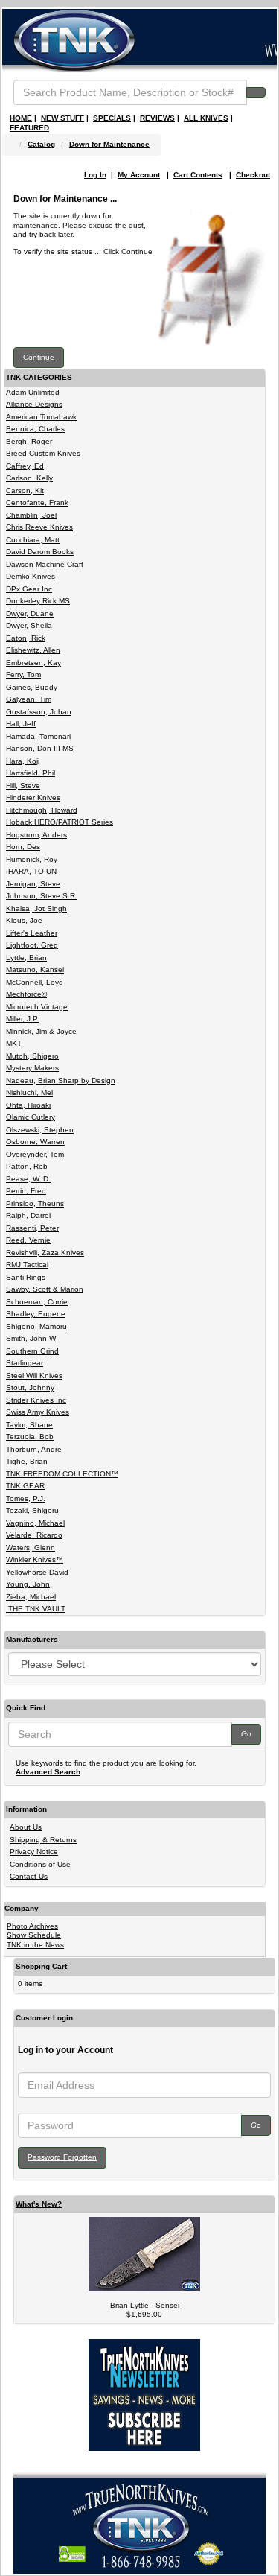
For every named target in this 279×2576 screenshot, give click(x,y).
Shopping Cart (41, 1966)
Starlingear (25, 1363)
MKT (14, 1043)
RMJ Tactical (27, 1265)
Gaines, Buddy (32, 687)
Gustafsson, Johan (39, 712)
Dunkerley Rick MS (38, 601)
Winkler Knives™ (35, 1560)
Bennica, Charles (35, 429)
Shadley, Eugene (36, 1314)
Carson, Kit (25, 491)
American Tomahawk (41, 417)
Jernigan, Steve (33, 884)
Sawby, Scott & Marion (45, 1289)
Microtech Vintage (37, 1007)
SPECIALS (112, 118)
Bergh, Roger (29, 441)
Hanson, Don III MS (40, 748)
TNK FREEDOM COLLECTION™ (62, 1474)
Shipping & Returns (43, 1840)
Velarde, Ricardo (34, 1535)
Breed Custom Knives (43, 453)
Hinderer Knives (33, 797)
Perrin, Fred (26, 1191)
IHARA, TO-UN (31, 871)
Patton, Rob (27, 1166)
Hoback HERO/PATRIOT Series (60, 822)
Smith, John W (31, 1338)
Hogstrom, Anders (36, 835)
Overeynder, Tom (35, 1154)
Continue (39, 357)
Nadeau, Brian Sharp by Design (61, 1081)
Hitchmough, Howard (42, 810)
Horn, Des (23, 847)
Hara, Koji (23, 761)
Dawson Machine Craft (45, 564)
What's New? (39, 2204)
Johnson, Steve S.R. (42, 896)
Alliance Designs (34, 404)
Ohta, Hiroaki (28, 1105)
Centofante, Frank (37, 502)
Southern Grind (32, 1351)
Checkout (253, 175)
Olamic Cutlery (31, 1117)
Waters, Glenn (31, 1548)
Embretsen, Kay (33, 663)
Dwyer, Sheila (29, 625)
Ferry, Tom (23, 675)
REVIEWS (157, 118)
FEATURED (29, 128)
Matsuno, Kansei (35, 970)
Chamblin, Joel (31, 515)
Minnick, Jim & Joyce (41, 1031)
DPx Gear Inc (29, 589)
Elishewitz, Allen (33, 650)
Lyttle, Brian (26, 958)
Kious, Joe (24, 920)
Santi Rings (26, 1277)
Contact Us (29, 1876)
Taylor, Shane (29, 1425)
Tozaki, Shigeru (32, 1510)
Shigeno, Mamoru (36, 1326)
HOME (21, 118)
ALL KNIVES (206, 118)
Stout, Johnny (30, 1387)
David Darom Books (40, 552)
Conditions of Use (40, 1864)
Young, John (28, 1584)
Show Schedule (34, 1935)
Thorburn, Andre (34, 1449)
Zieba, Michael (31, 1597)
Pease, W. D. (28, 1179)
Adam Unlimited (33, 392)
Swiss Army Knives (38, 1412)
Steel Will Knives (34, 1376)
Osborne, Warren (35, 1142)
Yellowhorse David (37, 1572)
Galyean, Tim (29, 699)
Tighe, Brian (27, 1461)
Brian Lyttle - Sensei (145, 2305)
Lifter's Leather (32, 933)
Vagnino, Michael (35, 1523)
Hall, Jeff (21, 724)
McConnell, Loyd (35, 982)
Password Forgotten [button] (62, 2157)
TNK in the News (35, 1945)
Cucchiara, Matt (33, 540)
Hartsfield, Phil (31, 773)
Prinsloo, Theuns (35, 1203)
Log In (95, 175)
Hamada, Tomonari (38, 736)
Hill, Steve (23, 786)
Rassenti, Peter (32, 1228)
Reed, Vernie (28, 1240)
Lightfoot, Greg (32, 945)
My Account (139, 175)
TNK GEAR (25, 1486)
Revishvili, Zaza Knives (45, 1253)
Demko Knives (31, 576)
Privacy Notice (34, 1852)
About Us (26, 1827)
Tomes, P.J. (26, 1498)
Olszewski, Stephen (40, 1130)
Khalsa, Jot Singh (36, 908)
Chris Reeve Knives (39, 527)
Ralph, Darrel (28, 1215)
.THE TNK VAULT (36, 1609)
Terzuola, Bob (30, 1437)
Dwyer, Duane (30, 613)
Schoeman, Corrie (37, 1302)
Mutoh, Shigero (32, 1056)
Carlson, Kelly (29, 478)
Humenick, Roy (32, 859)
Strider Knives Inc (36, 1400)
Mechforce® (26, 994)
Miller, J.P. (23, 1019)
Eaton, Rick (26, 638)
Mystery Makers (32, 1068)
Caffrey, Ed (25, 466)
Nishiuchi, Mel (29, 1092)
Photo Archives (32, 1926)
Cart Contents (198, 175)
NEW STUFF (62, 118)
